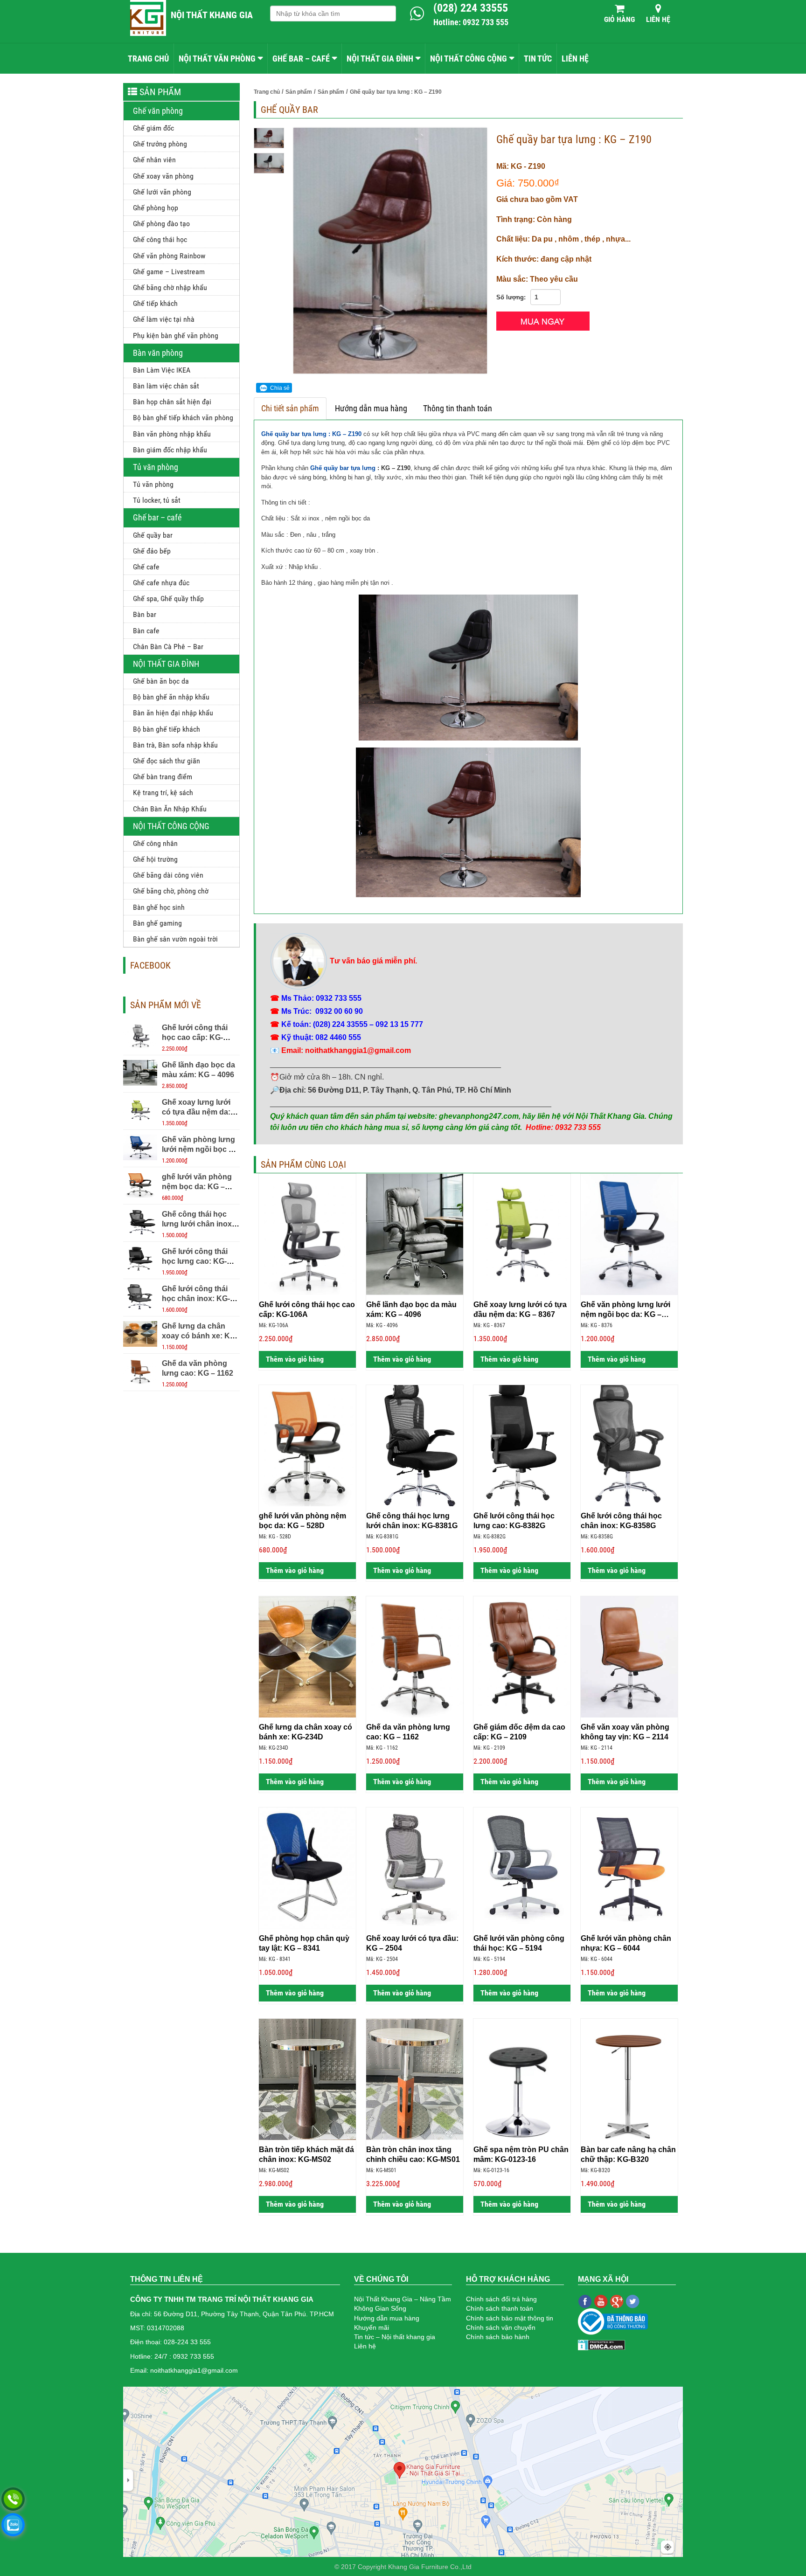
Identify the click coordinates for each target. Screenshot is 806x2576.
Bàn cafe (146, 631)
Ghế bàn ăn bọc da (161, 681)
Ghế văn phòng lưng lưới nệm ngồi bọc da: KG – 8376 (201, 1149)
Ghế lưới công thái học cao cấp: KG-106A (195, 1037)
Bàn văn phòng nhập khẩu (172, 434)
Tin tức (538, 59)
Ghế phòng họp (156, 208)
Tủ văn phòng (156, 467)
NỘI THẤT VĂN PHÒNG (217, 59)
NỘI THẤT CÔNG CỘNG (469, 59)
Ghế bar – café (157, 517)
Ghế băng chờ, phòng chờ (171, 891)
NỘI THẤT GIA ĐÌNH (380, 59)
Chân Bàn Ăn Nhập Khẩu (170, 809)
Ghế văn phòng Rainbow (169, 256)
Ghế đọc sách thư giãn (167, 761)
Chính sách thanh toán (500, 2308)
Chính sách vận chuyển (501, 2327)
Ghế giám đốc (153, 128)
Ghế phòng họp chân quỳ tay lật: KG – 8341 (304, 1943)
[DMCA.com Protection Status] (601, 2344)
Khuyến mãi (372, 2327)
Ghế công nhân (155, 843)
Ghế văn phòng (158, 111)
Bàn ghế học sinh (159, 907)
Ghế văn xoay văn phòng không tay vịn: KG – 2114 (625, 1732)
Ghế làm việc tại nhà (164, 319)
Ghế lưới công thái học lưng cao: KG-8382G (195, 1261)
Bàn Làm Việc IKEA (162, 370)
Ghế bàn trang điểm (163, 777)
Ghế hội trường (155, 859)
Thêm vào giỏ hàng (294, 1359)
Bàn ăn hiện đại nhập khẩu (173, 713)
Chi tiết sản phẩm (290, 408)
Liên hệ (658, 19)
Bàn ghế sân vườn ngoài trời (175, 939)
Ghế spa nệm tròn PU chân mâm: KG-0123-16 (521, 2154)
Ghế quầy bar (153, 535)
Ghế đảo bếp (152, 551)
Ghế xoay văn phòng (163, 176)
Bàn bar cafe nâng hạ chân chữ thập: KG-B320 (628, 2154)
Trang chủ (148, 59)
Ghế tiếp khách (155, 303)
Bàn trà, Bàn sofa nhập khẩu (175, 745)
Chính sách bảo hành (498, 2337)
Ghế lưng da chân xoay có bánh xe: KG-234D (200, 1336)
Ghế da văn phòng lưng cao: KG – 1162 (408, 1732)
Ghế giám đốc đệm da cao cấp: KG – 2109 (519, 1732)
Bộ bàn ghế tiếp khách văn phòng (183, 418)
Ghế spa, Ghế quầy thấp (168, 599)
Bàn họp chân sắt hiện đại (172, 402)
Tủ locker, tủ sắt (157, 500)
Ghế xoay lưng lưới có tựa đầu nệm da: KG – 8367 (196, 1112)
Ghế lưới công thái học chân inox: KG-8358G (196, 1298)
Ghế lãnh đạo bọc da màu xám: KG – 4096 (411, 1309)
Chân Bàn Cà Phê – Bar (168, 647)
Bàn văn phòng (158, 353)
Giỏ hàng (619, 19)
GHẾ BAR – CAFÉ (301, 59)
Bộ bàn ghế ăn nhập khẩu (171, 697)
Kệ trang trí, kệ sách (163, 793)
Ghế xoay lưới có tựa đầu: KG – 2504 (412, 1943)
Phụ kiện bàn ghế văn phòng (176, 336)
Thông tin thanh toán (458, 408)
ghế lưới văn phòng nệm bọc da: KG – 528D (197, 1187)
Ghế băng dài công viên (168, 875)
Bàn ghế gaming (157, 923)
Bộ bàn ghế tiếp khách (167, 729)
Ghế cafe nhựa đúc (161, 583)
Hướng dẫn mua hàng (371, 408)
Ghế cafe (146, 567)
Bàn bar (145, 614)
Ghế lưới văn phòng (162, 192)
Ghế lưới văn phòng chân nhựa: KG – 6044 (626, 1943)
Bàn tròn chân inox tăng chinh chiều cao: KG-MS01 (413, 2154)
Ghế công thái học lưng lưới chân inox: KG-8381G (198, 1224)
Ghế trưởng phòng (160, 144)
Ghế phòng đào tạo (161, 224)
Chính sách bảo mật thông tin (510, 2318)
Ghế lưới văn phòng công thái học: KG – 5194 (519, 1943)
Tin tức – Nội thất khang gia (395, 2337)
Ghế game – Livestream (169, 272)
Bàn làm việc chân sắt (166, 386)
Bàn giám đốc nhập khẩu (170, 450)
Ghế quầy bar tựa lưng (343, 468)
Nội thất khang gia (212, 15)
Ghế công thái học (160, 239)
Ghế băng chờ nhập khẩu (170, 287)
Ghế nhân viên (154, 160)
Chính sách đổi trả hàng (501, 2299)
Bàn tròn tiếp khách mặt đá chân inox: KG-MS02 (306, 2154)
